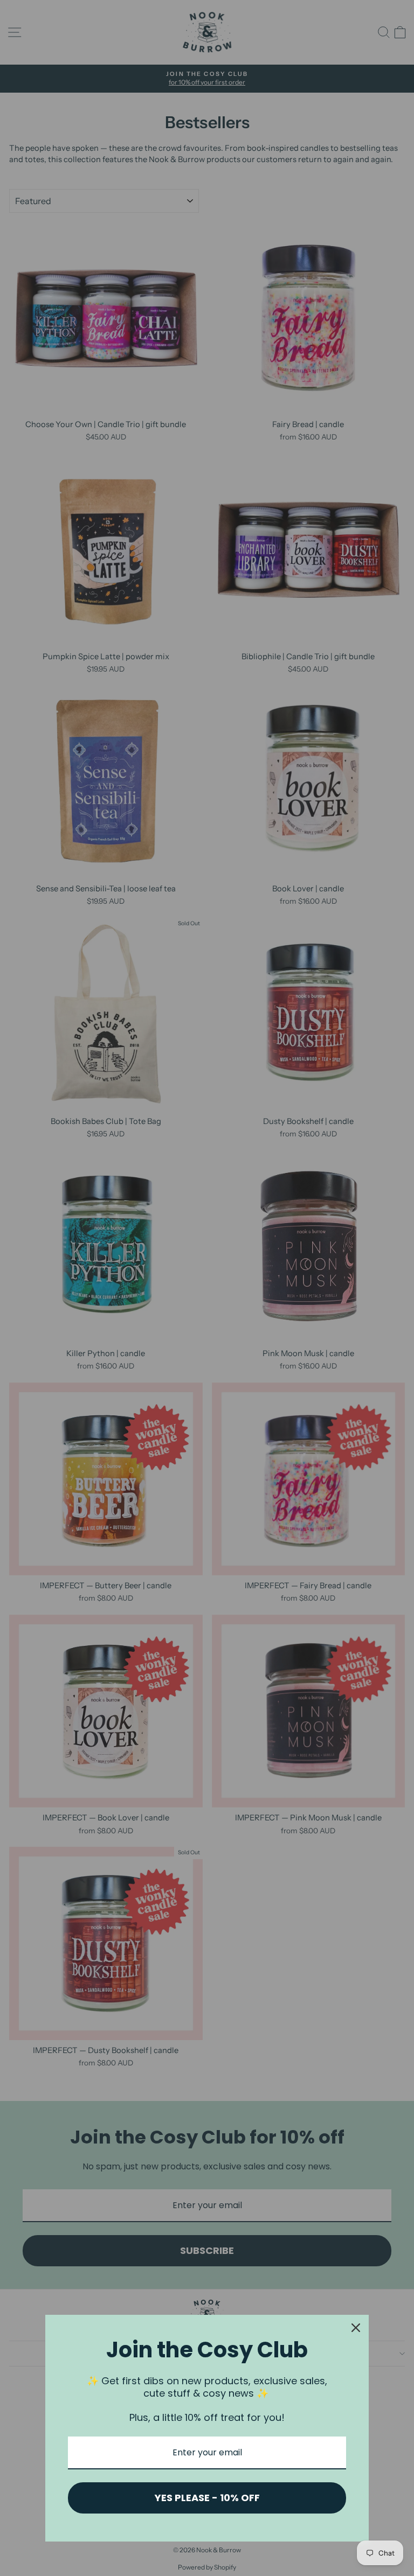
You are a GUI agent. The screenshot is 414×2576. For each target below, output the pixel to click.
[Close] (356, 2328)
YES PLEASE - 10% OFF (207, 2498)
